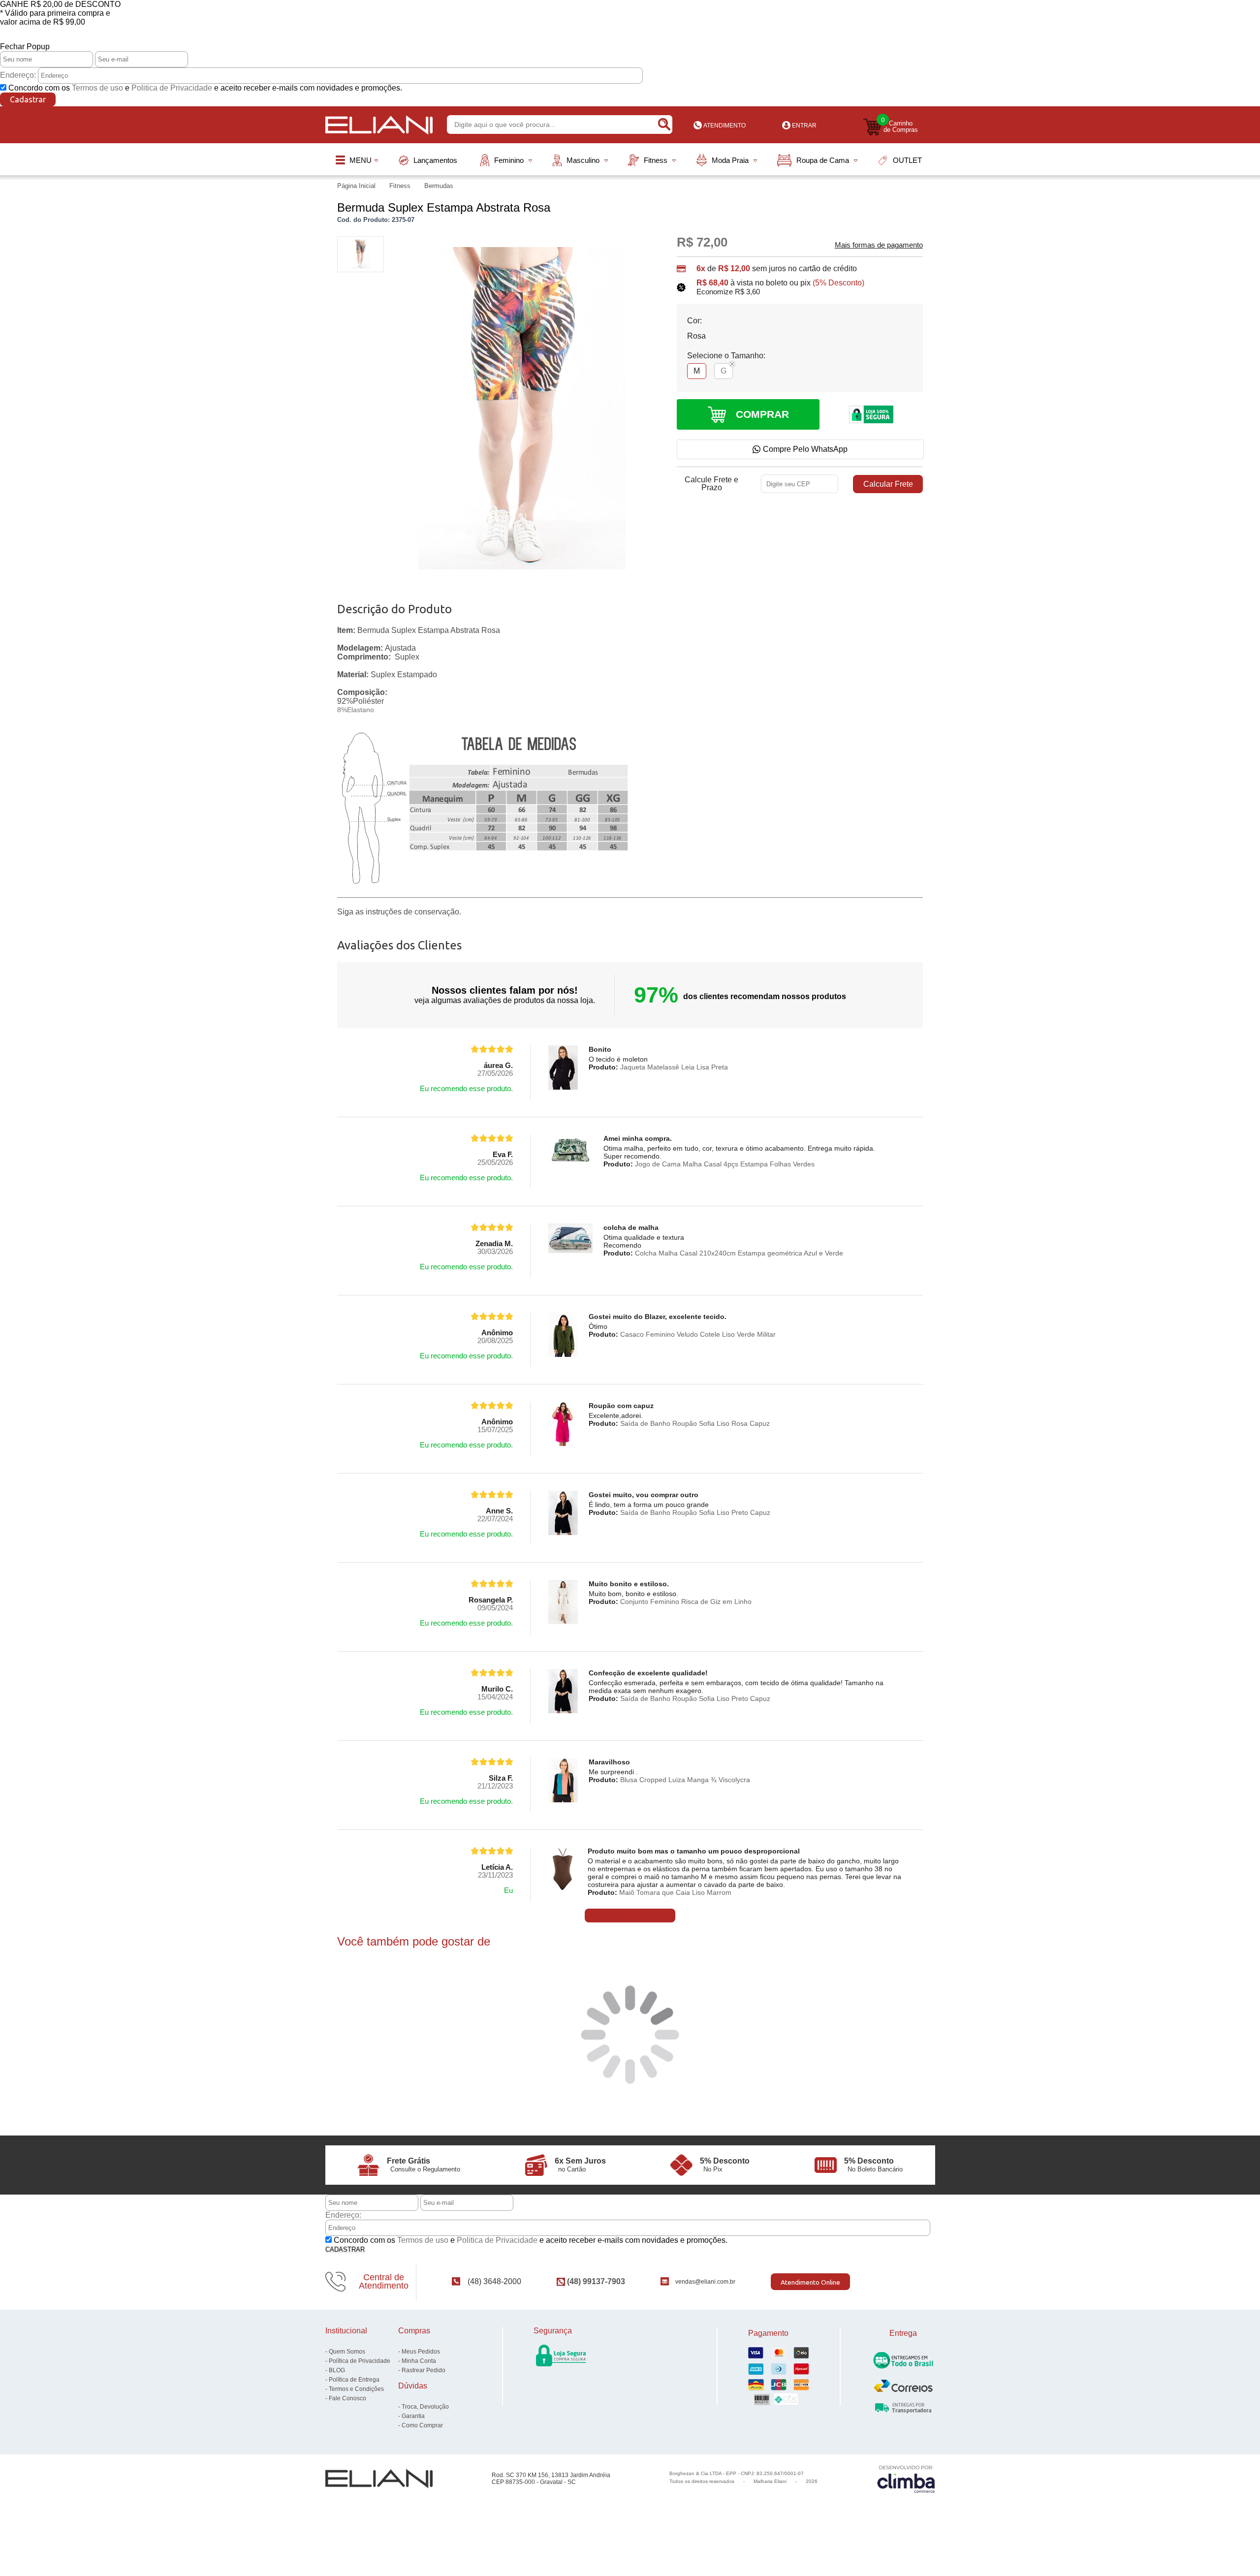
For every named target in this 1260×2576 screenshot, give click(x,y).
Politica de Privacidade (172, 88)
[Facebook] (903, 2281)
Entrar (804, 126)
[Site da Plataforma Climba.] (906, 2479)
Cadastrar (28, 99)
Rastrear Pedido (424, 2370)
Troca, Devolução (425, 2407)
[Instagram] (918, 2281)
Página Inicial (357, 186)
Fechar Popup (25, 47)
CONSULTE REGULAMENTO (630, 39)
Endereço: (18, 75)
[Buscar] (663, 125)
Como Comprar (422, 2425)
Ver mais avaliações (630, 1916)
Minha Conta (419, 2361)
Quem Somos (347, 2352)
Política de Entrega (354, 2380)
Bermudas (439, 186)
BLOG (337, 2370)
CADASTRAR (345, 2249)
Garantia (413, 2416)
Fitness (401, 186)
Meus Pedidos (421, 2352)
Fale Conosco (347, 2398)
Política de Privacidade (360, 2361)
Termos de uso (97, 88)
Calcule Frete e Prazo (711, 484)
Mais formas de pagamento (879, 245)
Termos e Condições (356, 2389)
